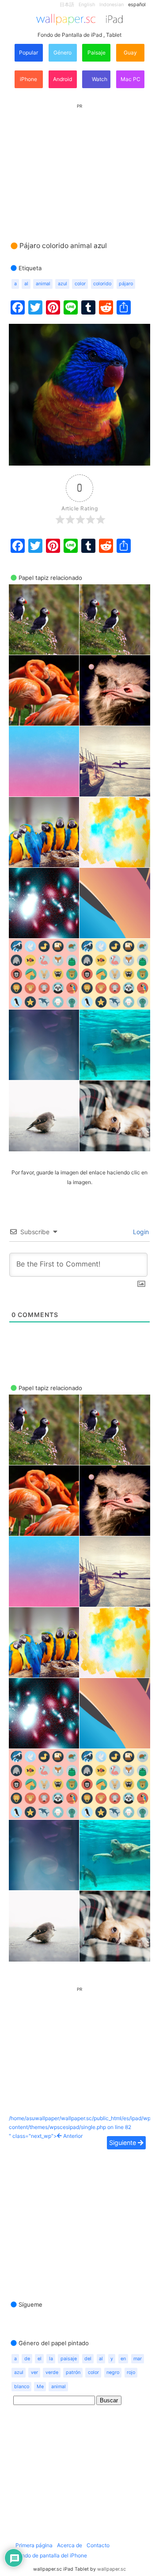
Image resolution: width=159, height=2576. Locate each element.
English (87, 5)
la (51, 2359)
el (40, 2359)
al (26, 284)
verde (52, 2372)
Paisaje (97, 52)
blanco (22, 2387)
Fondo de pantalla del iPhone (51, 2555)
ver (34, 2372)
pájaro (126, 284)
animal (43, 284)
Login (140, 1232)
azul (62, 284)
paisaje (69, 2359)
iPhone (28, 79)
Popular (28, 52)
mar (138, 2359)
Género (62, 52)
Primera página (34, 2545)
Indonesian (112, 5)
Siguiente (123, 2143)
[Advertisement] (79, 164)
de (27, 2359)
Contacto (98, 2545)
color (80, 284)
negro (113, 2372)
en (123, 2359)
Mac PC (131, 79)
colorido (102, 284)
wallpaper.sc (112, 2569)
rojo (131, 2372)
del (88, 2359)
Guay (130, 52)
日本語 (67, 5)
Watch (99, 79)
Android (62, 79)
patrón (73, 2372)
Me (40, 2387)
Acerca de (70, 2545)
